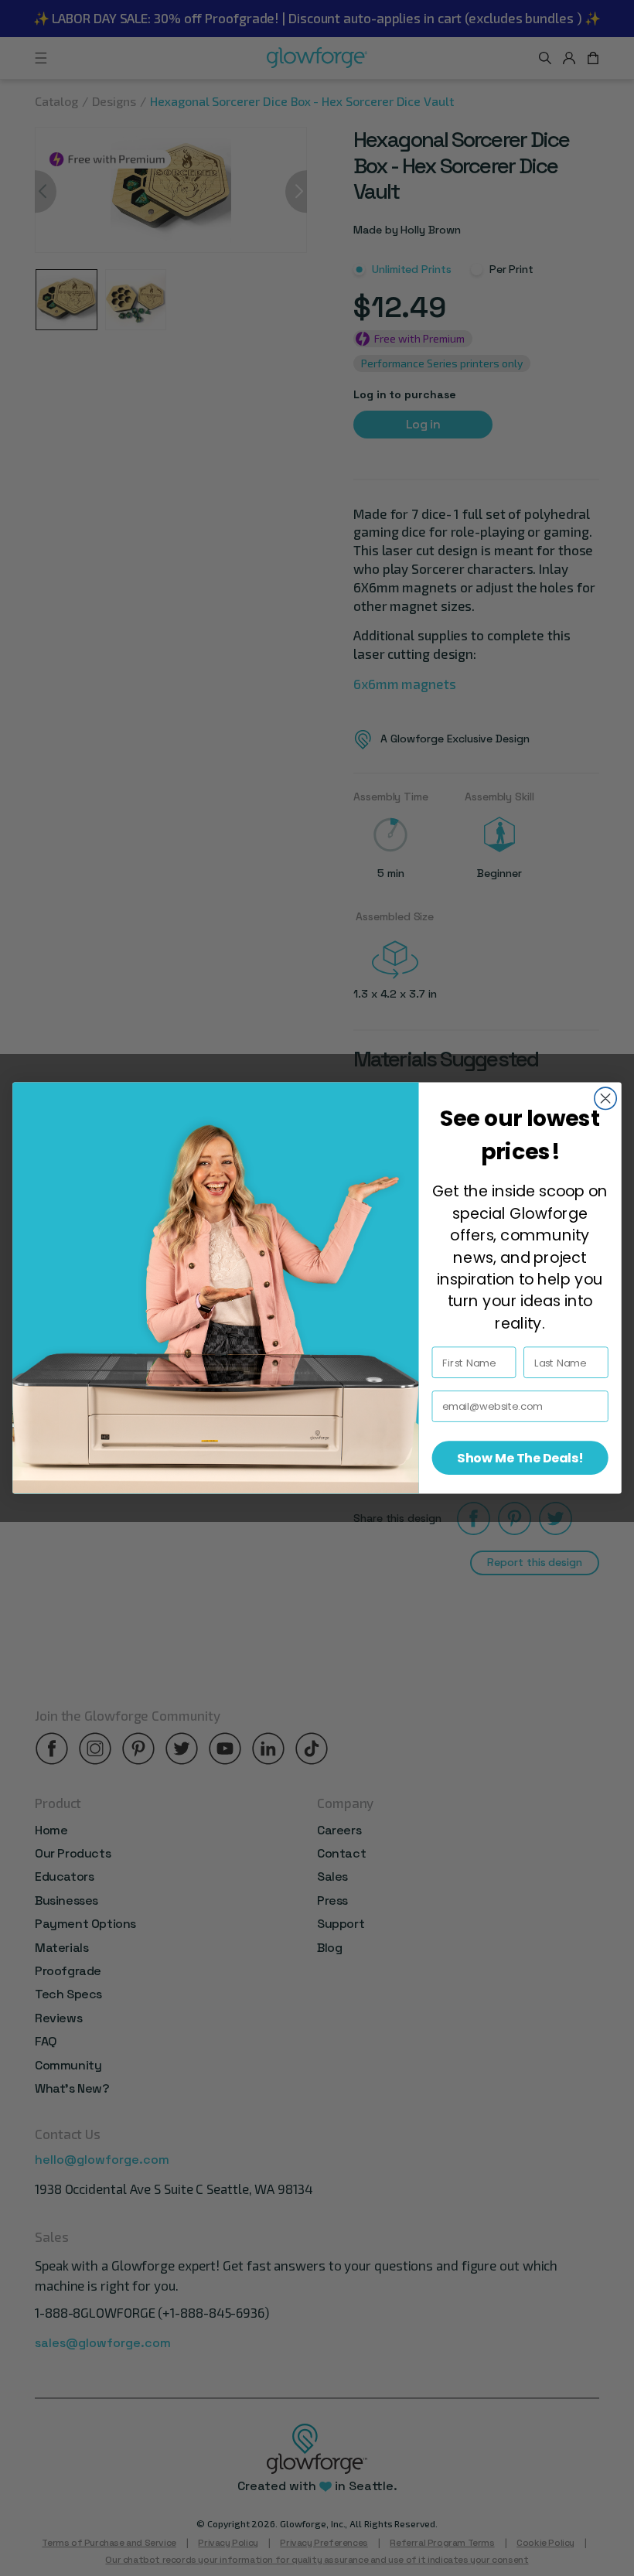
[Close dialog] (605, 1098)
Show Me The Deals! (520, 1458)
